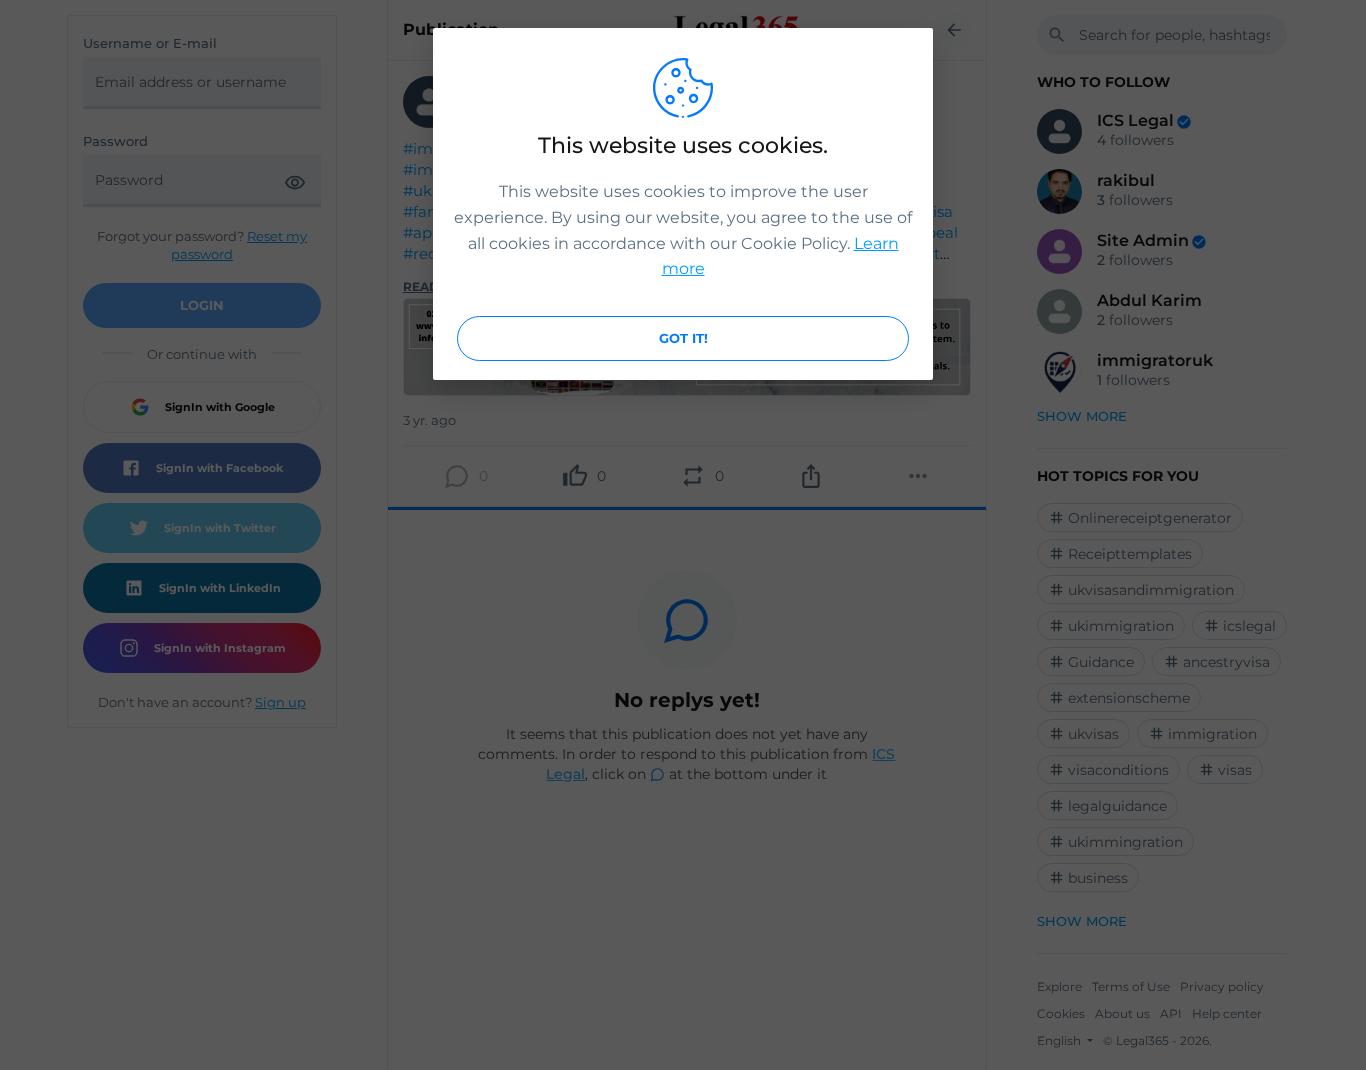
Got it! (683, 338)
